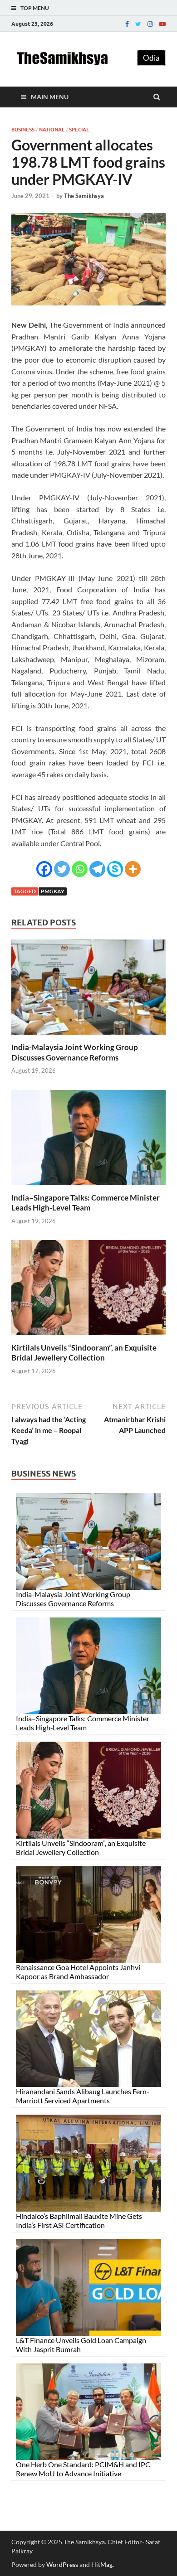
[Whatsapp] (80, 869)
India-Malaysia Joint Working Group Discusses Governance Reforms (75, 1052)
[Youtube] (162, 24)
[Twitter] (138, 24)
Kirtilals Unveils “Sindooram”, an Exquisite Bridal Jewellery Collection (84, 1353)
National (52, 130)
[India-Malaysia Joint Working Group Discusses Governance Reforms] (88, 1037)
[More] (133, 869)
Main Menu (50, 97)
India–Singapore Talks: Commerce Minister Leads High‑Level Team (86, 1203)
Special (79, 130)
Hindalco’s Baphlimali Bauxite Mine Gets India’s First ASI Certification (79, 2220)
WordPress (62, 2564)
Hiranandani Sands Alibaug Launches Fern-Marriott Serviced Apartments (83, 2096)
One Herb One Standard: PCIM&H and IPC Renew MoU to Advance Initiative (83, 2469)
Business (23, 130)
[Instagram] (150, 24)
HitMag (102, 2564)
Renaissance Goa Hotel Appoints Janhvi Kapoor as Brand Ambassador (78, 1972)
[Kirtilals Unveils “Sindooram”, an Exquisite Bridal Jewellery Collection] (88, 1337)
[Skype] (115, 869)
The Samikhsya (84, 196)
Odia (151, 58)
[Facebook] (127, 24)
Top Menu (35, 8)
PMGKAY (53, 891)
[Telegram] (97, 869)
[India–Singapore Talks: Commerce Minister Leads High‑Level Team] (88, 1187)
